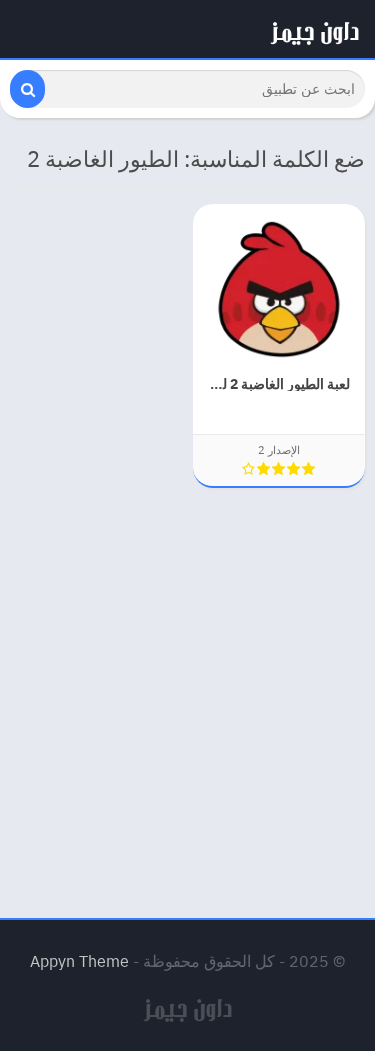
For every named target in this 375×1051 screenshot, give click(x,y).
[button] (27, 89)
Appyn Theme (79, 960)
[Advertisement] (187, 690)
